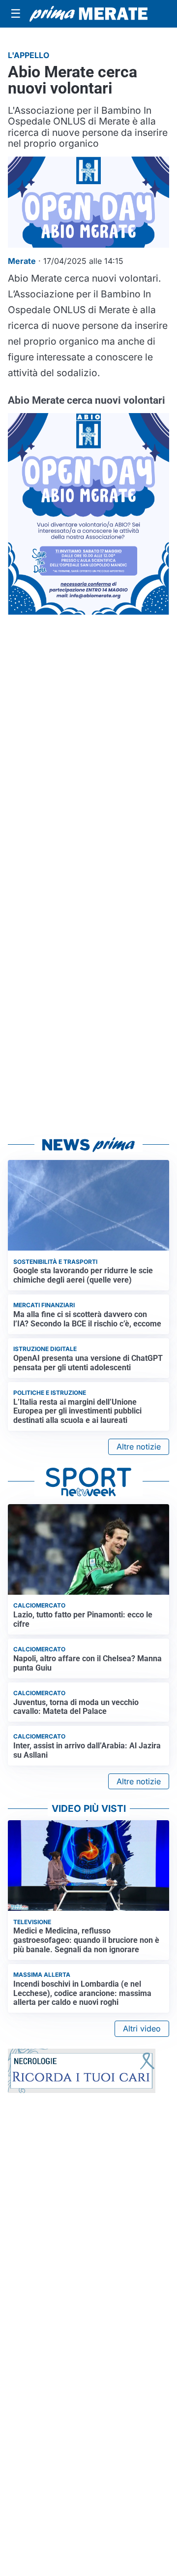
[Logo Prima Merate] (88, 14)
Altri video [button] (142, 2029)
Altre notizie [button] (139, 1447)
